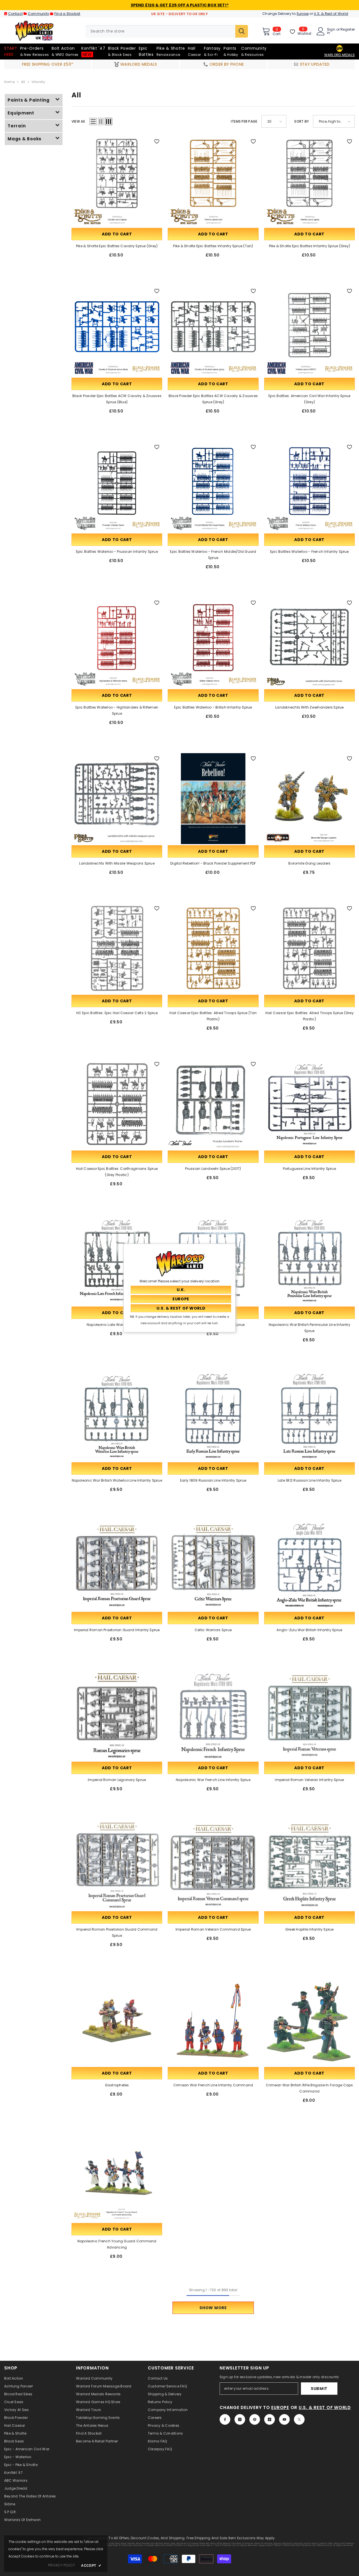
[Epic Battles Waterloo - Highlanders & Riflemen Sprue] (117, 643)
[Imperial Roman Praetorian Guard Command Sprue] (117, 1865)
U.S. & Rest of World (331, 14)
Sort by (302, 121)
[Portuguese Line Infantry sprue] (309, 1104)
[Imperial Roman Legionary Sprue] (117, 1715)
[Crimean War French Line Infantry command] (213, 2021)
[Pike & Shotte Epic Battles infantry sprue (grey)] (309, 181)
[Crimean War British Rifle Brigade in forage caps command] (309, 2021)
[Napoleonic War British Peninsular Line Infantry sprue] (309, 1260)
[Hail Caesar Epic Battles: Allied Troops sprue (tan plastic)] (213, 948)
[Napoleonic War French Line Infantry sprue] (213, 1715)
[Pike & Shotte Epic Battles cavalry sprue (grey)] (117, 181)
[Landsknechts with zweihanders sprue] (309, 643)
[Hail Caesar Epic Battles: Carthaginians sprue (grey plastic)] (117, 1104)
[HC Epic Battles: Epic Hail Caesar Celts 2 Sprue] (117, 948)
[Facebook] (225, 2419)
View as (78, 121)
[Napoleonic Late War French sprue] (117, 1260)
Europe (303, 14)
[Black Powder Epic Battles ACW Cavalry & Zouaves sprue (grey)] (213, 331)
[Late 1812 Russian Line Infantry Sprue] (309, 1416)
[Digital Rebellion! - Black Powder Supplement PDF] (213, 798)
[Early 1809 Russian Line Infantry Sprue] (213, 1416)
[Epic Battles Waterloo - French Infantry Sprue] (309, 487)
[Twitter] (299, 2419)
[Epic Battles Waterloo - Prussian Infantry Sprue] (117, 487)
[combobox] (160, 31)
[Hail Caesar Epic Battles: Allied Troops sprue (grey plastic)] (309, 948)
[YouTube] (284, 2419)
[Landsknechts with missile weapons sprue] (117, 798)
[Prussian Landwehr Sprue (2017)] (213, 1104)
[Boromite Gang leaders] (309, 798)
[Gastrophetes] (117, 2021)
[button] (93, 122)
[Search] (167, 31)
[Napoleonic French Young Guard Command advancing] (117, 2176)
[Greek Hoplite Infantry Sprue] (309, 1865)
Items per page (244, 121)
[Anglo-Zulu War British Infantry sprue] (309, 1565)
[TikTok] (270, 2419)
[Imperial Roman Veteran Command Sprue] (213, 1865)
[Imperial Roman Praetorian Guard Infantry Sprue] (117, 1565)
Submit (319, 2389)
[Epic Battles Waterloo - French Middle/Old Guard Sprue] (213, 487)
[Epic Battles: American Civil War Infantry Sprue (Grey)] (309, 331)
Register (348, 30)
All (23, 82)
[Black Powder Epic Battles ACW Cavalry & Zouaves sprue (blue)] (117, 331)
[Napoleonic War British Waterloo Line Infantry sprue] (117, 1416)
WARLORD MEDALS (340, 55)
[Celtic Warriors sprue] (213, 1565)
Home (9, 82)
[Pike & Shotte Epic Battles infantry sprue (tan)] (213, 181)
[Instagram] (240, 2419)
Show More (213, 2308)
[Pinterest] (255, 2419)
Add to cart (117, 234)
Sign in (331, 31)
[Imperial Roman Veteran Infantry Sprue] (309, 1715)
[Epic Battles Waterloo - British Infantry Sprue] (213, 643)
